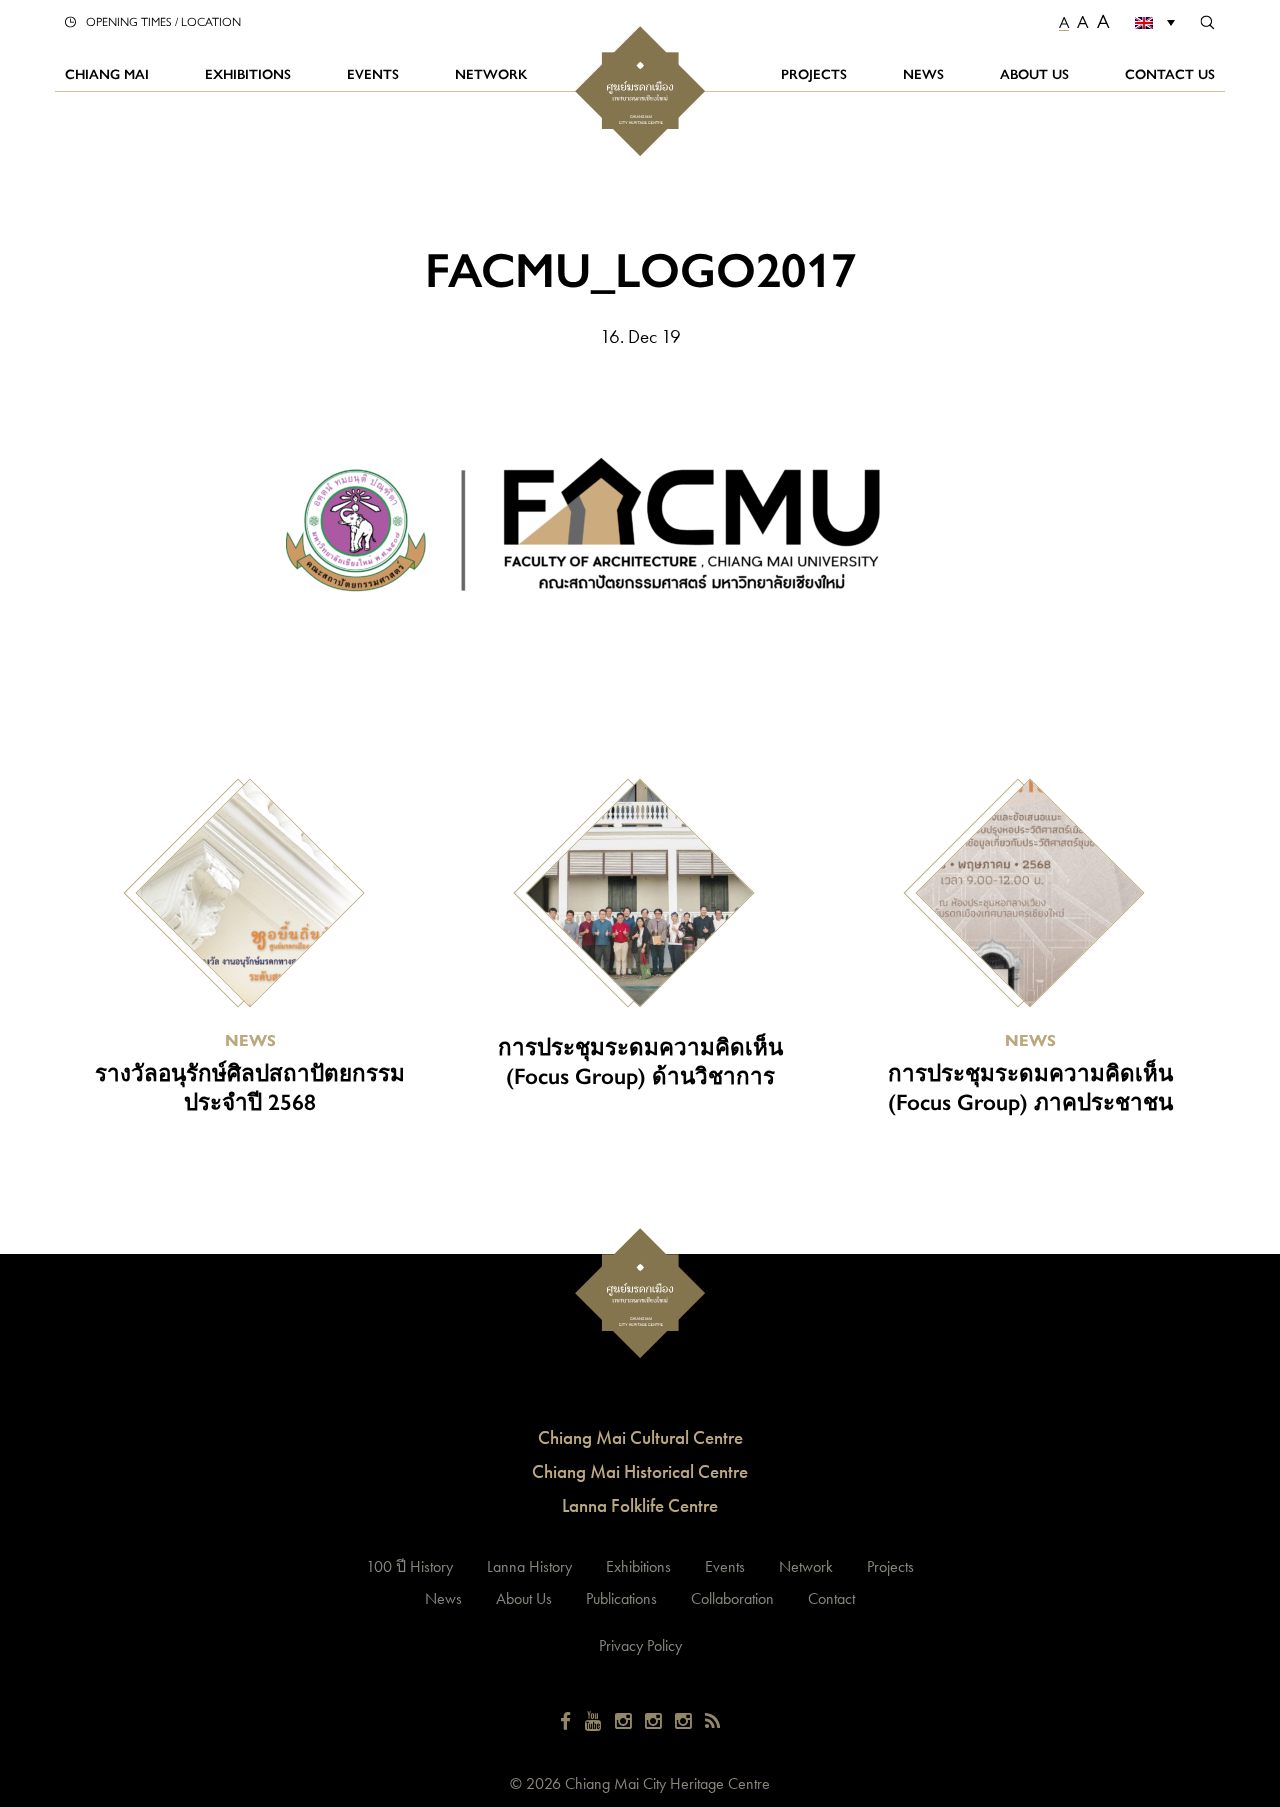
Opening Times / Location (163, 21)
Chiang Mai (107, 73)
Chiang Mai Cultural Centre (640, 1437)
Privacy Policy (640, 1645)
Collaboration (732, 1598)
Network (491, 73)
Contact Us (1170, 73)
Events (373, 73)
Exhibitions (248, 73)
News (923, 73)
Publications (621, 1598)
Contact (831, 1598)
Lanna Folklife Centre (640, 1505)
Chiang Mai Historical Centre (640, 1471)
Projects (814, 73)
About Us (1034, 73)
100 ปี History (409, 1566)
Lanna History (529, 1566)
